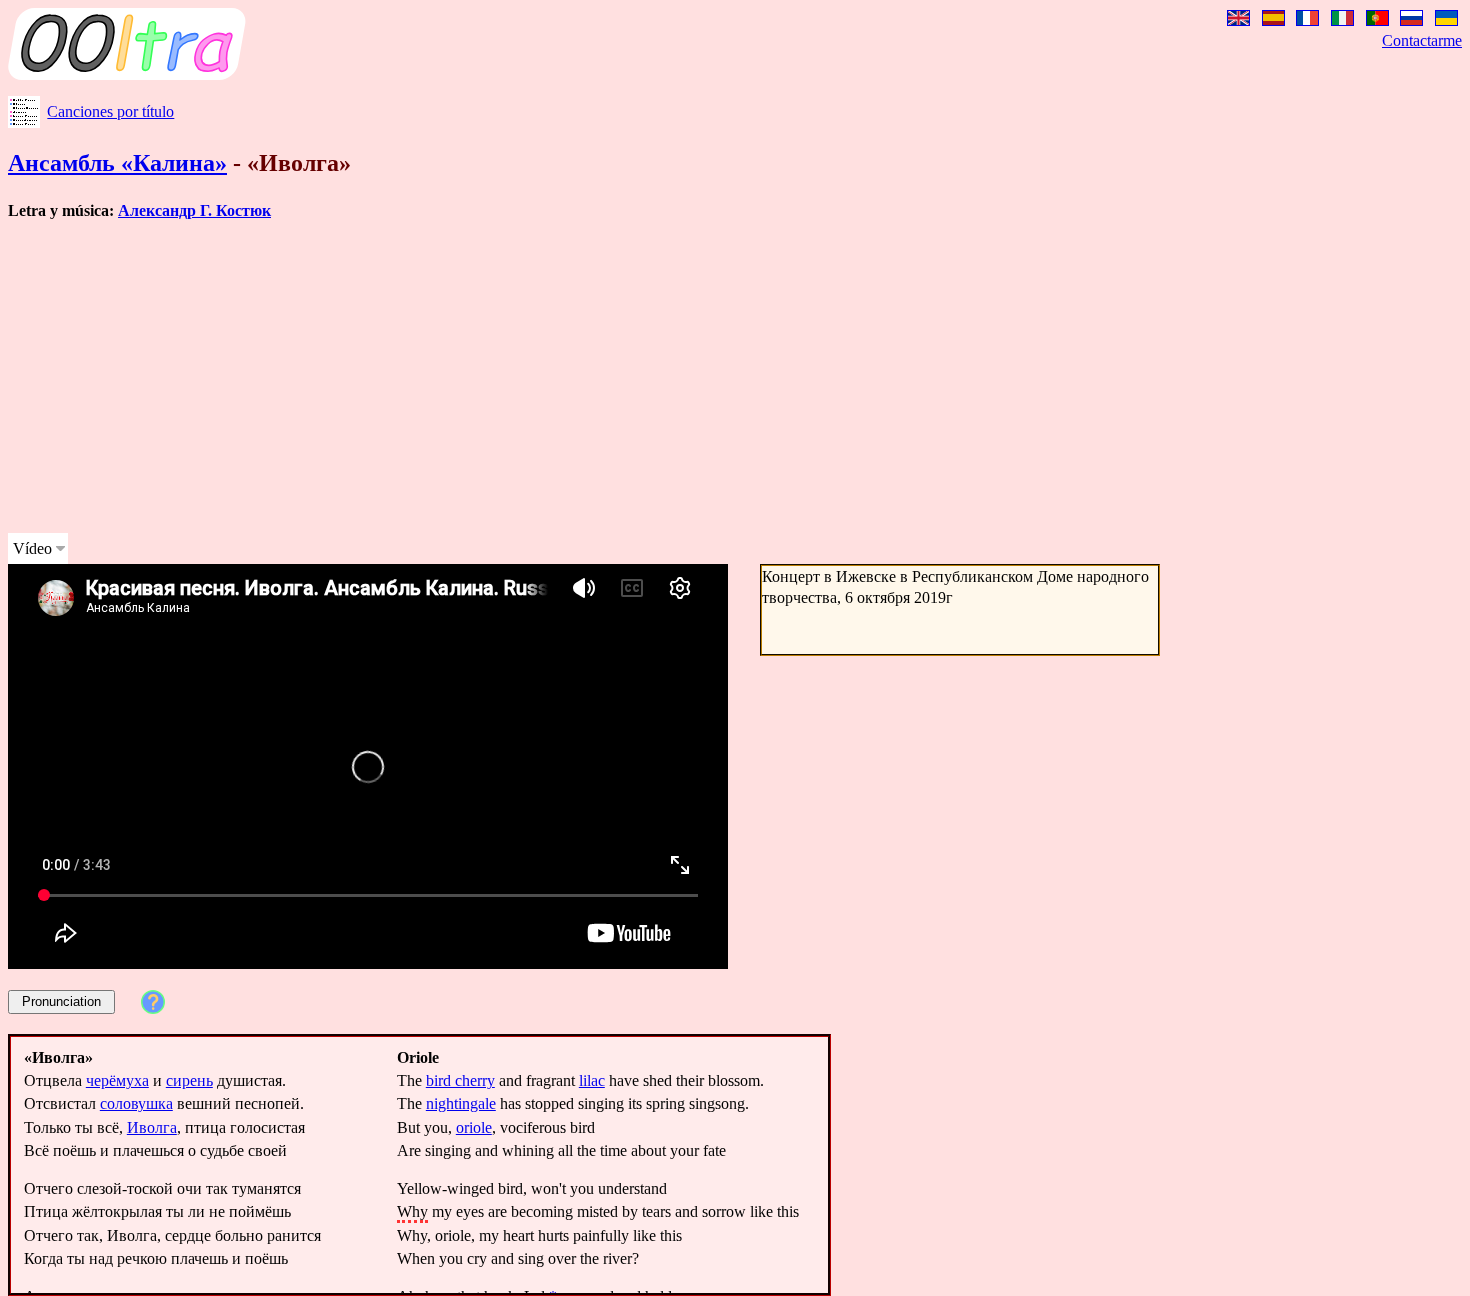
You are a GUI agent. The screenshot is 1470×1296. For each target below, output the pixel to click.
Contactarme (1422, 40)
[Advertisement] (608, 377)
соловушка (136, 1103)
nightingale (461, 1103)
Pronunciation (61, 1001)
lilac (592, 1080)
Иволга (152, 1127)
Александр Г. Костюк (194, 210)
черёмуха (117, 1080)
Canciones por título (110, 111)
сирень (189, 1080)
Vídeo (32, 548)
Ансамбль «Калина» (117, 163)
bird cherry (460, 1080)
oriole (474, 1127)
